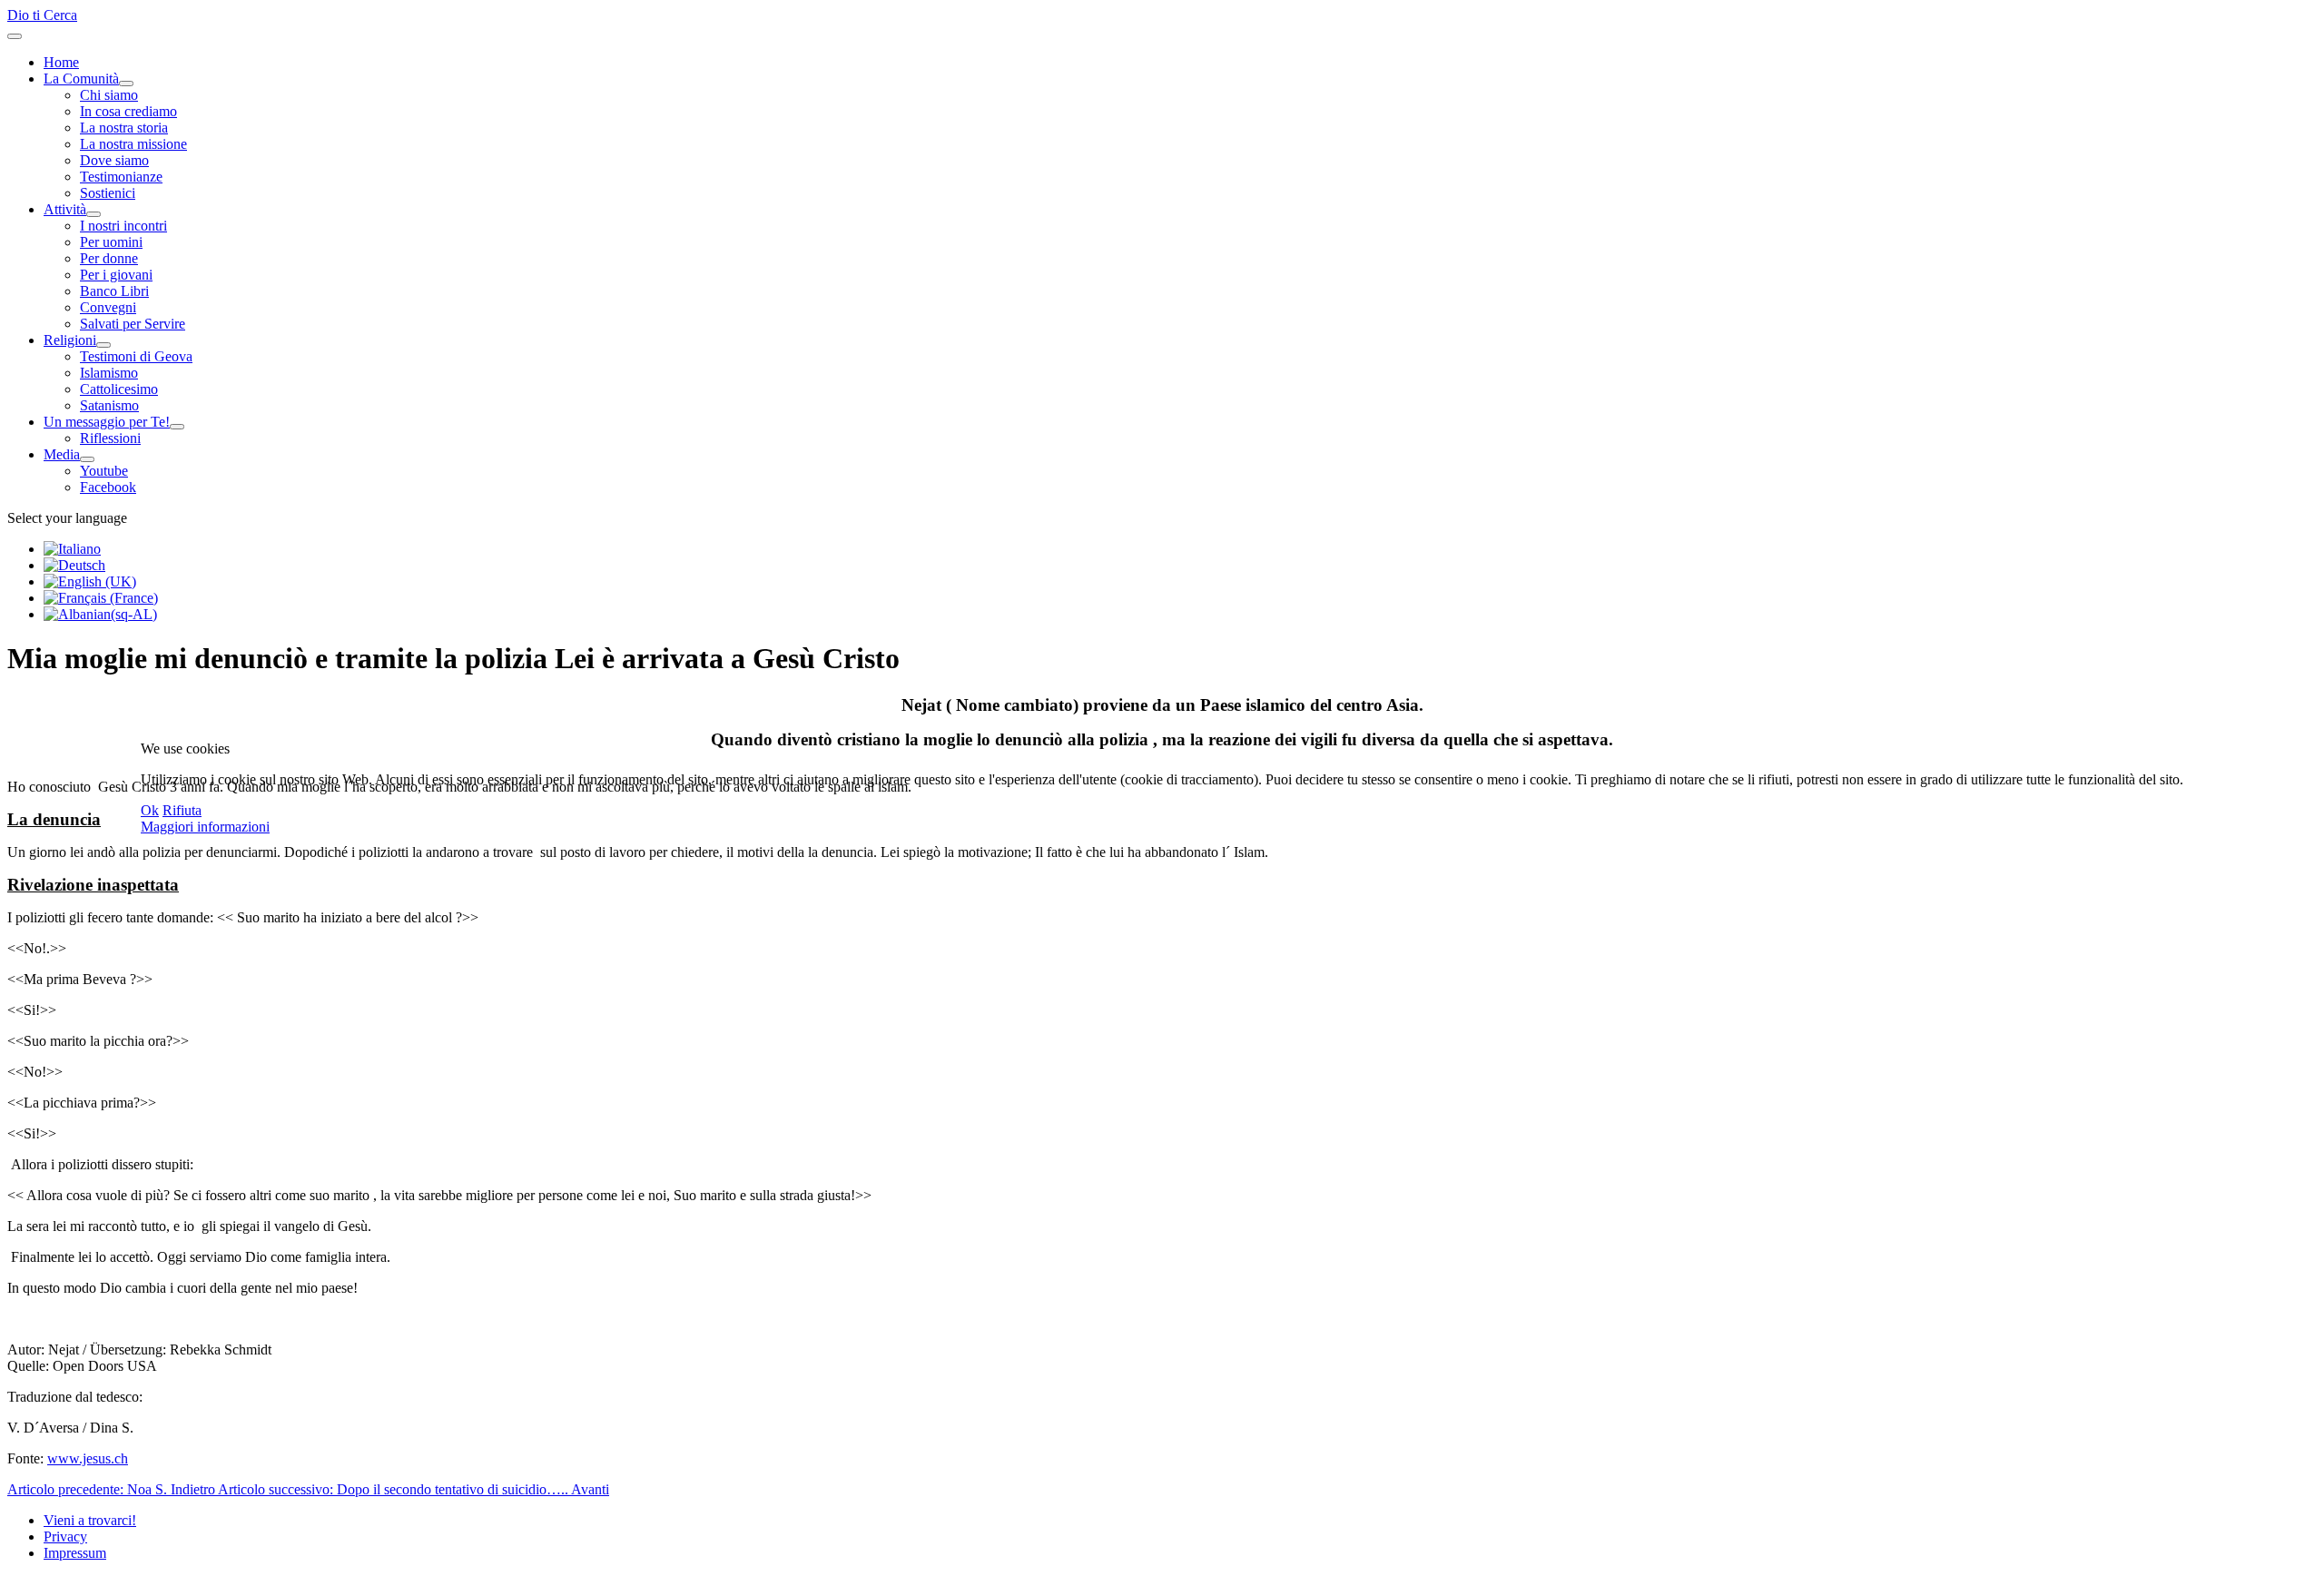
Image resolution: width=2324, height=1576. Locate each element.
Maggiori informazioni (205, 827)
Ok (150, 810)
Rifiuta (182, 810)
